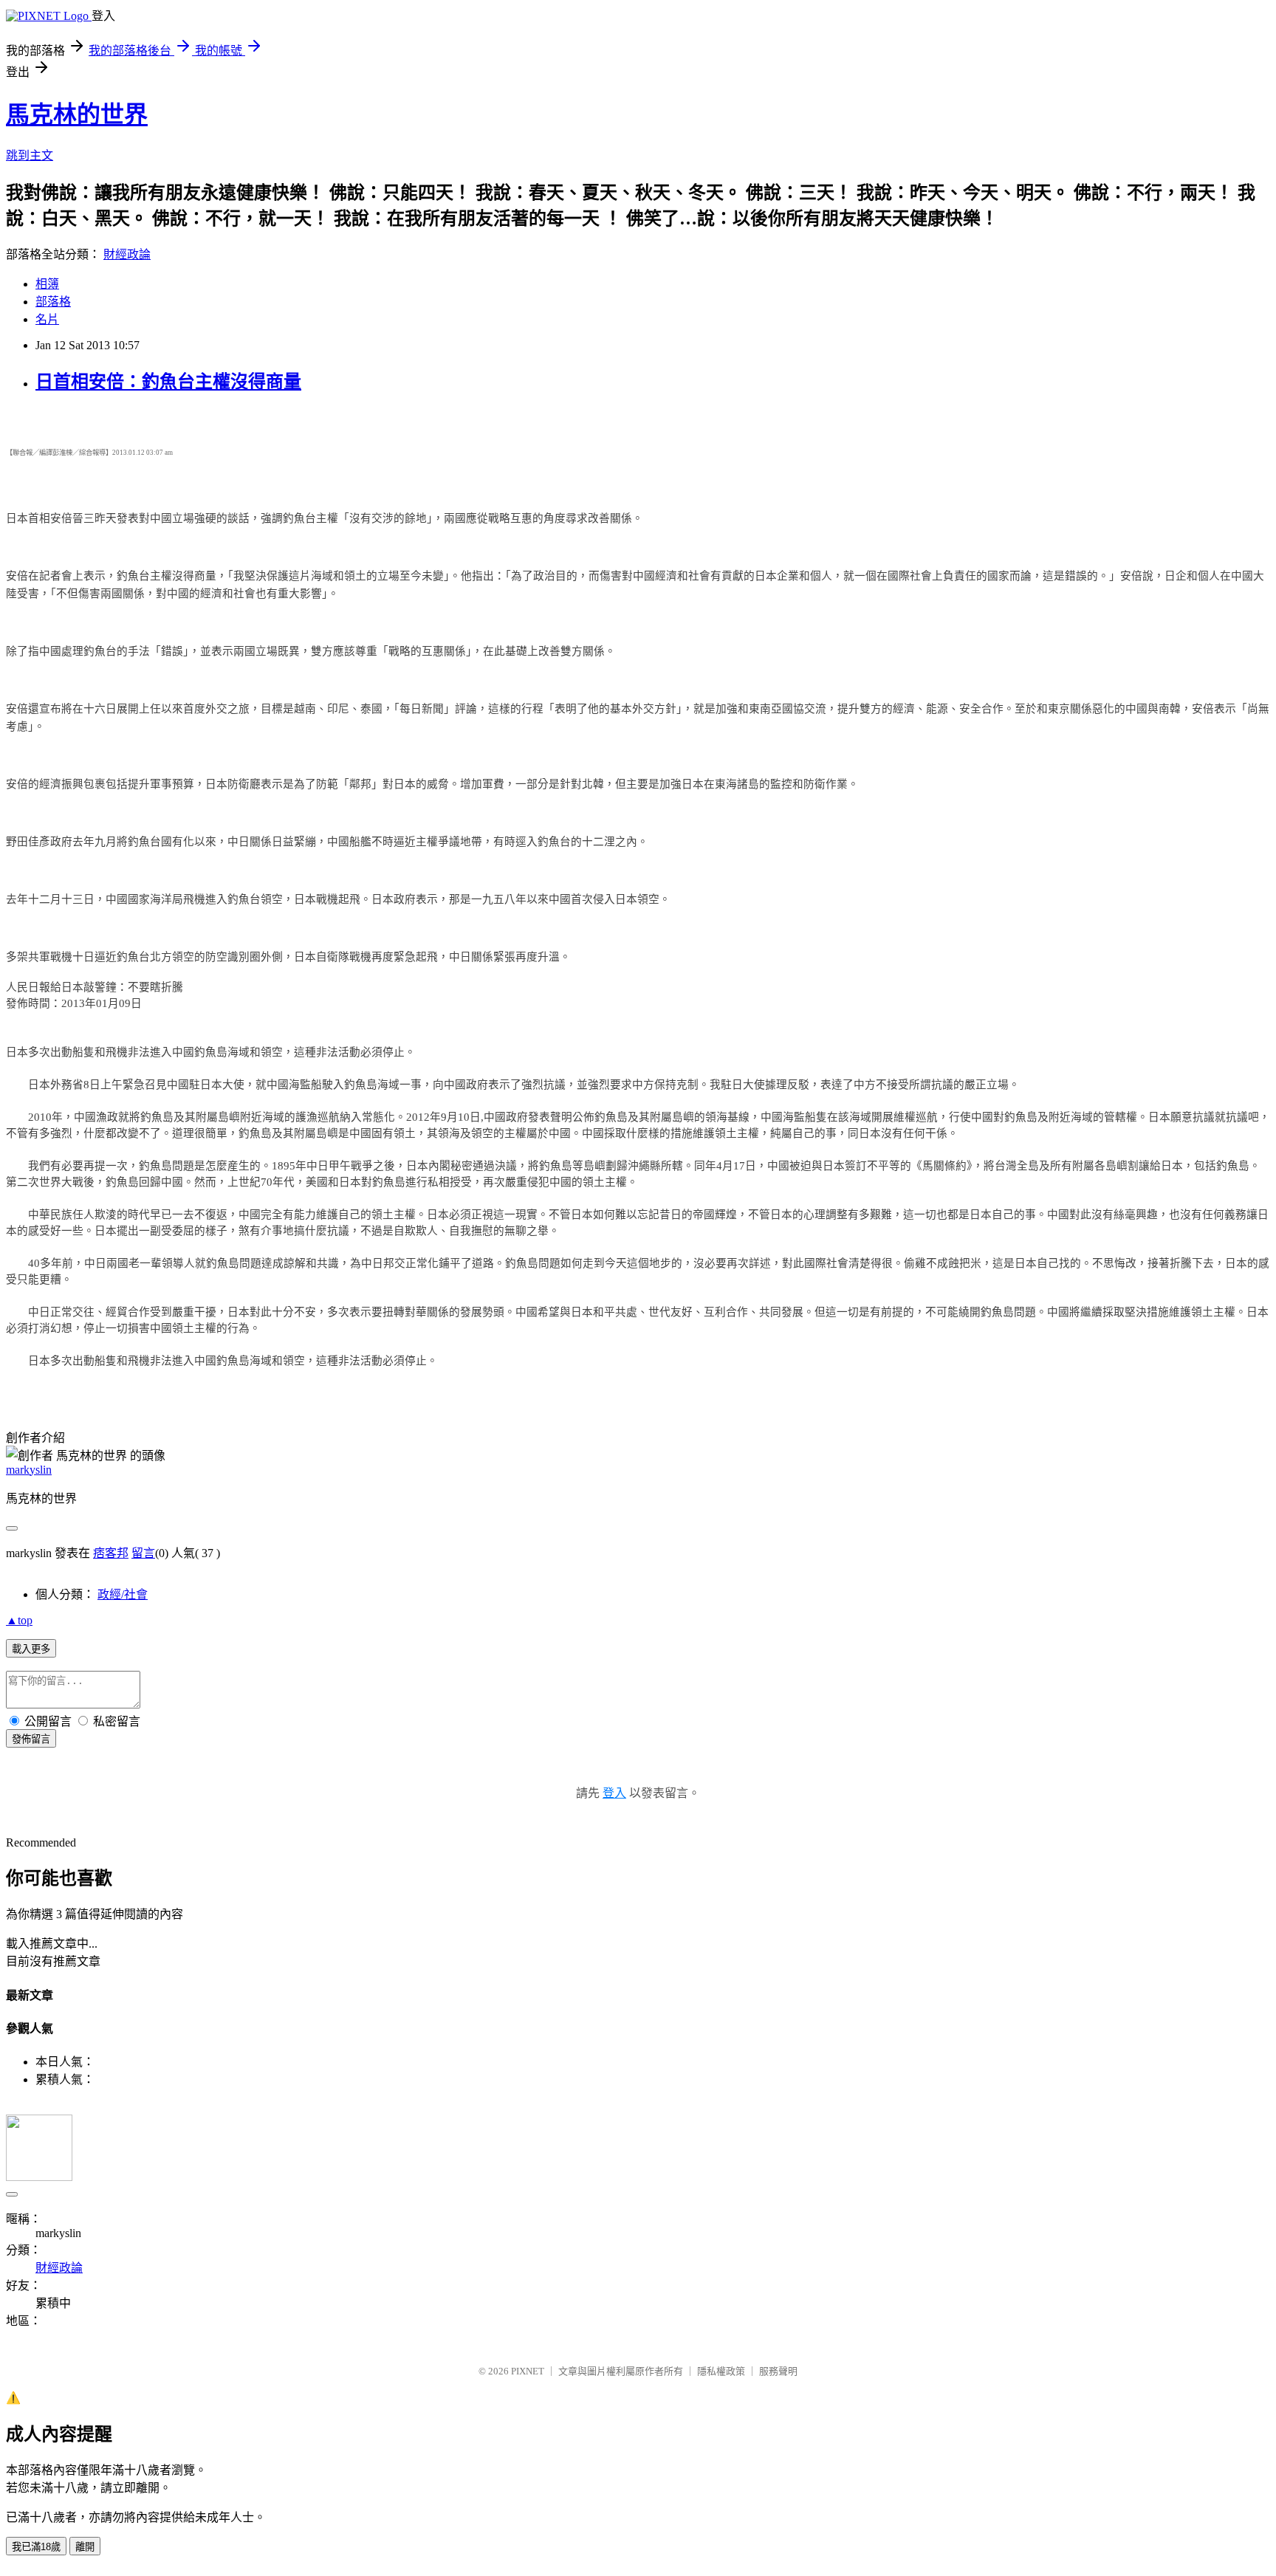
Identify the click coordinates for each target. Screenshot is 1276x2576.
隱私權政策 (721, 2371)
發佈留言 (31, 1739)
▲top (19, 1620)
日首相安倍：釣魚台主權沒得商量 (168, 382)
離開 (85, 2547)
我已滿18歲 (36, 2547)
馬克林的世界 (77, 114)
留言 (143, 1553)
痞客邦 (111, 1553)
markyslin (29, 1470)
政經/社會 (123, 1594)
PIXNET (528, 2371)
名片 (47, 319)
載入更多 (31, 1649)
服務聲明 (778, 2371)
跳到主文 (30, 155)
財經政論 (127, 254)
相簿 (47, 284)
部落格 (53, 302)
